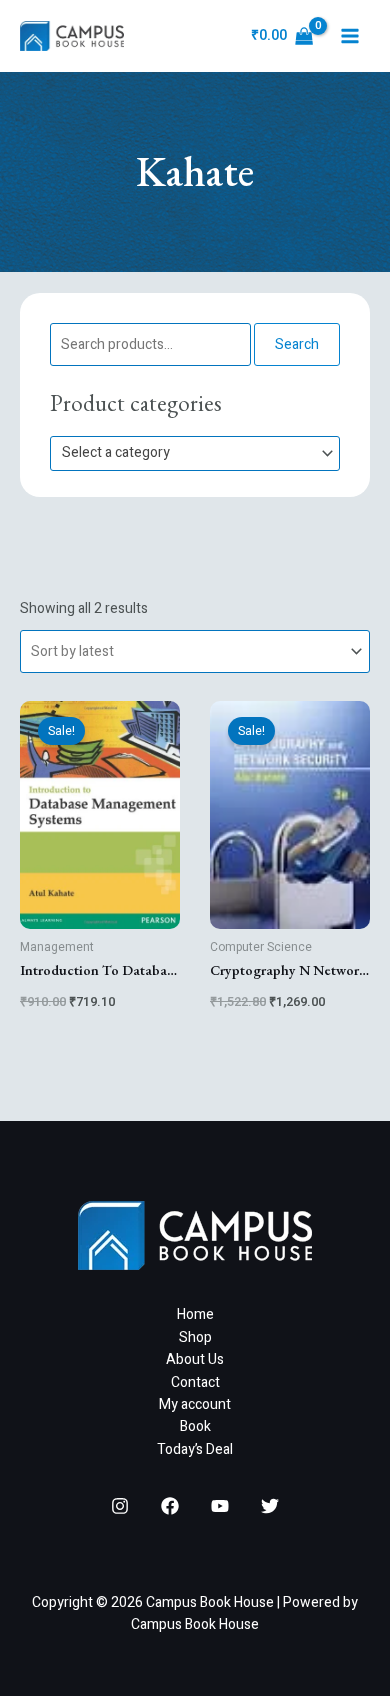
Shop (195, 1337)
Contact (195, 1382)
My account (195, 1404)
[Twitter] (270, 1506)
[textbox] (186, 453)
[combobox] (195, 453)
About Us (195, 1359)
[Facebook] (170, 1506)
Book (195, 1426)
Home (195, 1314)
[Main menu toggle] (350, 36)
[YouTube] (220, 1506)
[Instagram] (120, 1506)
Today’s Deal (195, 1449)
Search (297, 344)
